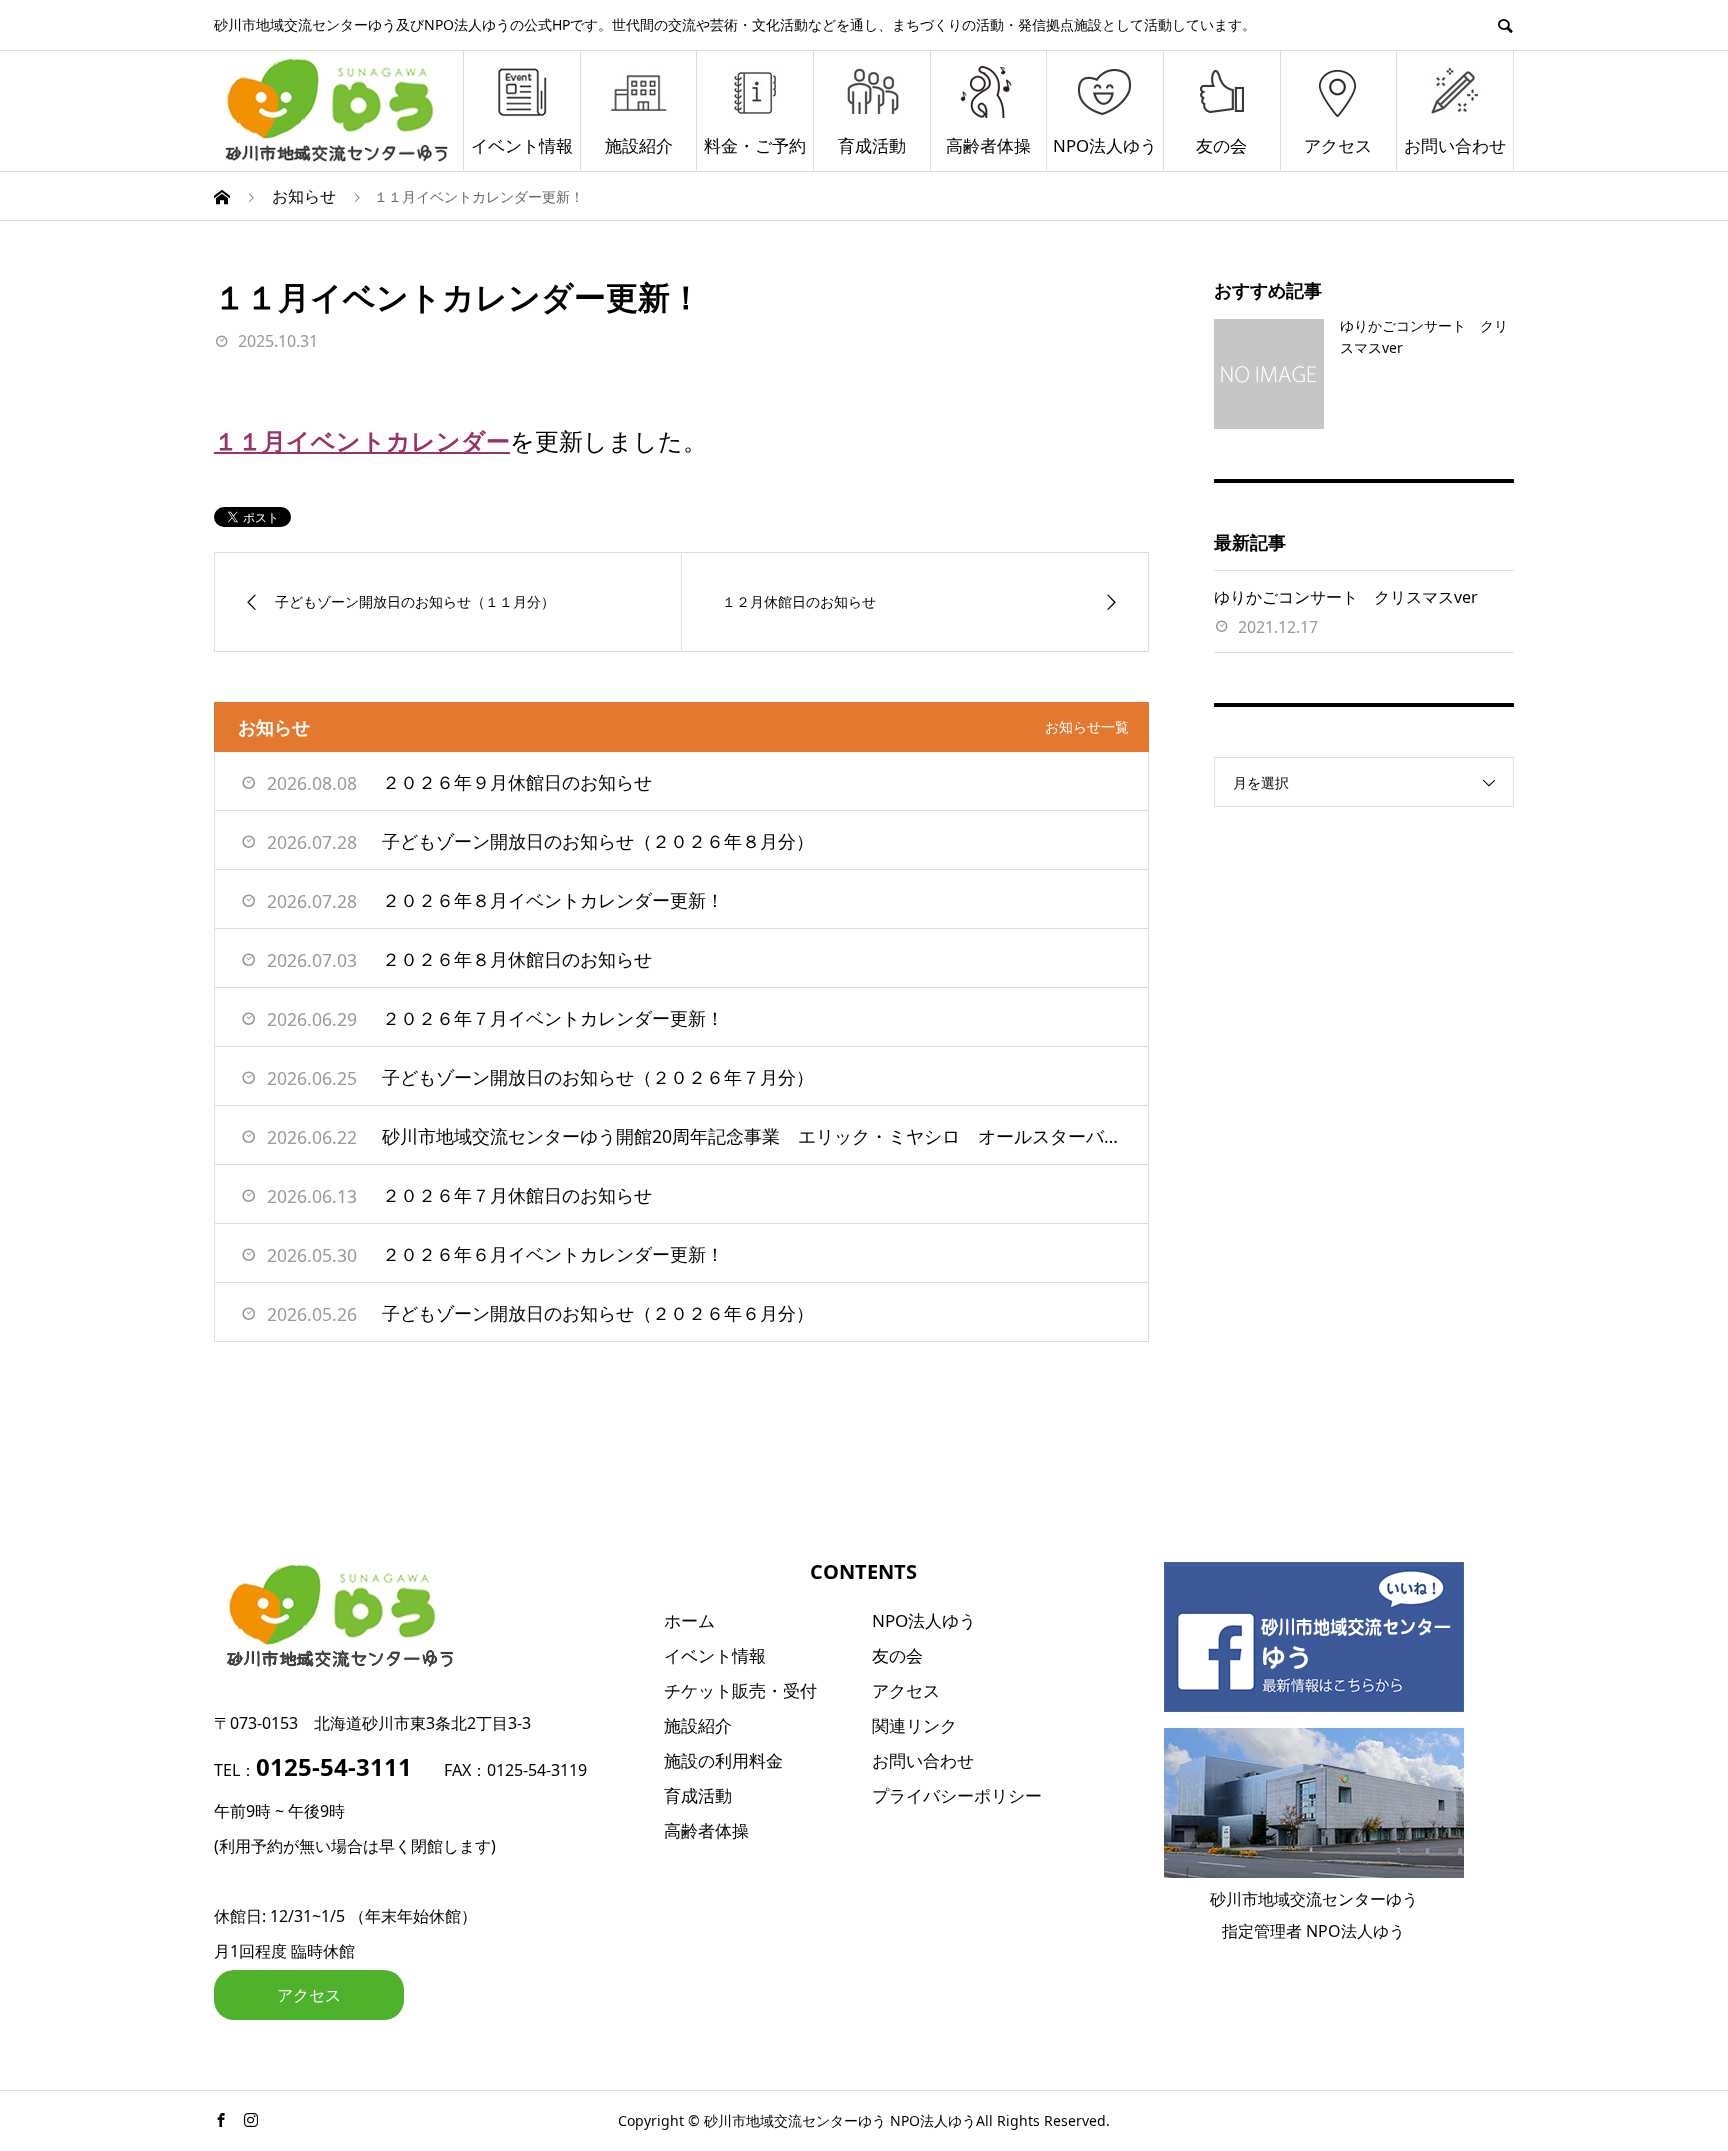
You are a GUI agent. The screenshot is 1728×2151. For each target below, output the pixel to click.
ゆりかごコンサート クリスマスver (1346, 597)
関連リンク (914, 1725)
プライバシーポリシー (957, 1795)
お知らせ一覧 (1087, 726)
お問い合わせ (1455, 145)
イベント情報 (522, 145)
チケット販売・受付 (740, 1690)
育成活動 (872, 145)
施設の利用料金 (723, 1760)
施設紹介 (639, 145)
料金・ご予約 (755, 145)
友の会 (1221, 145)
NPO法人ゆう (1105, 145)
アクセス (1338, 145)
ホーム (689, 1620)
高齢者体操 (988, 145)
